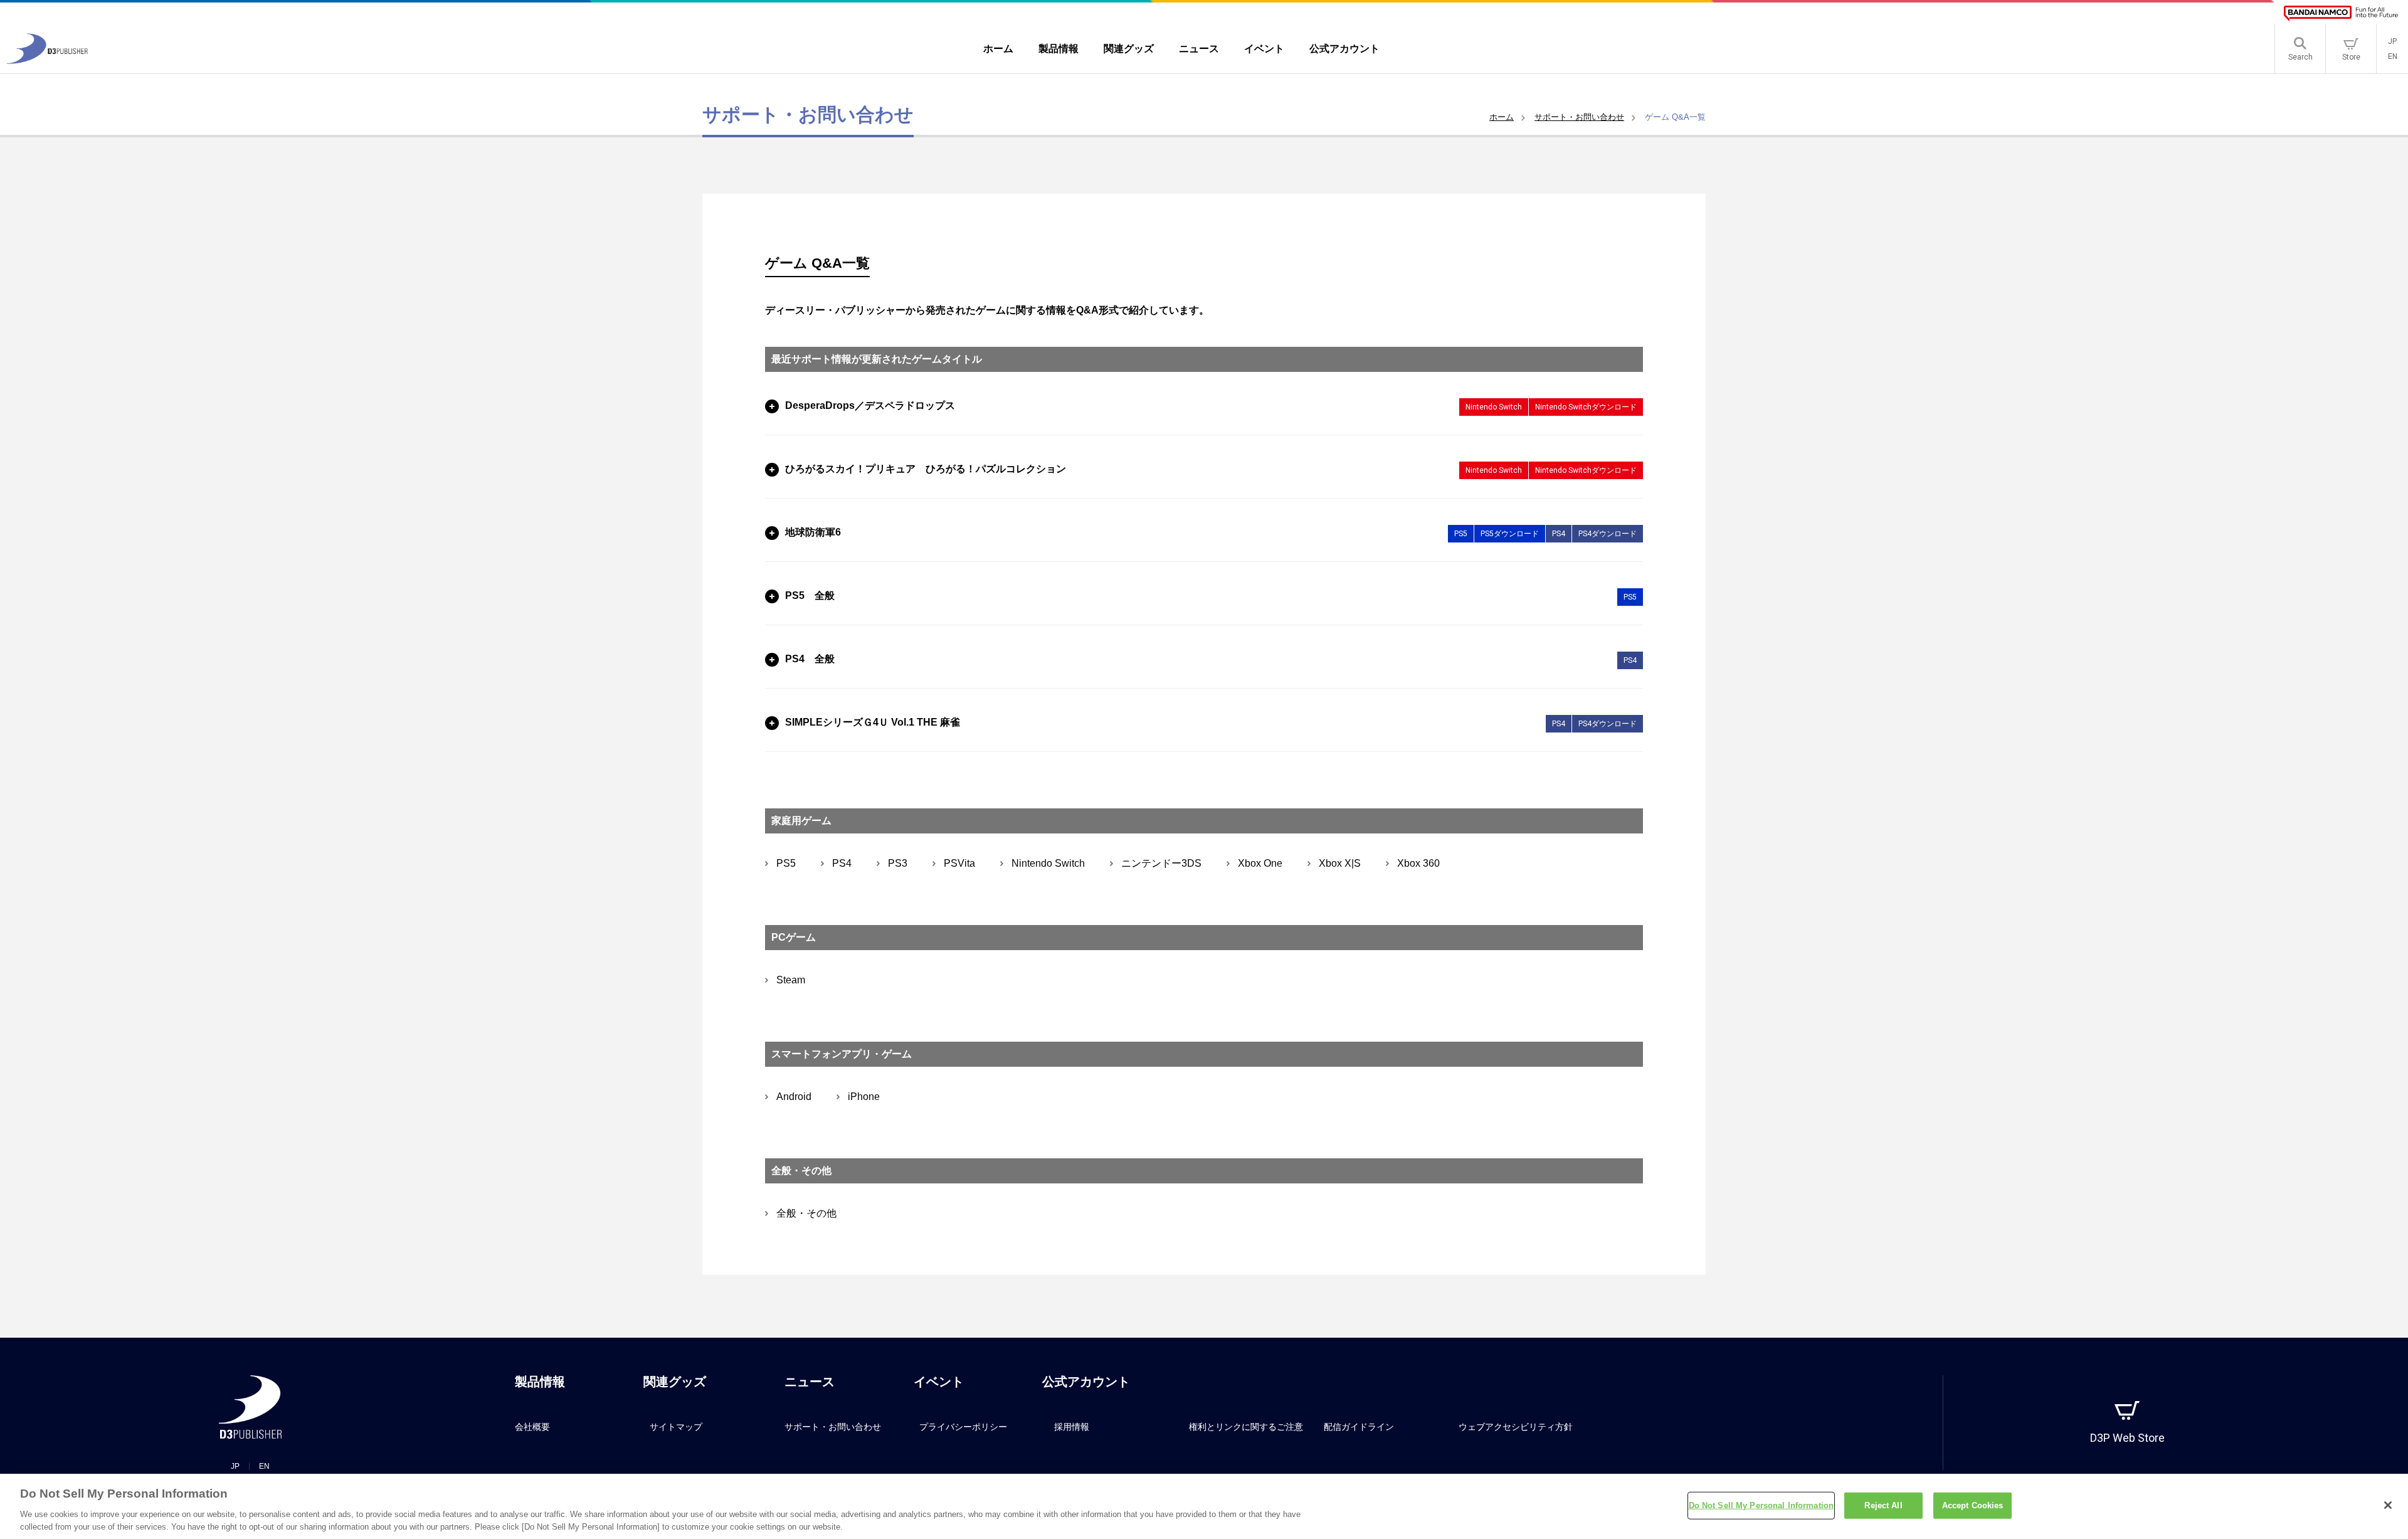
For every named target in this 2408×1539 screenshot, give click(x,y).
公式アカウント (1086, 1382)
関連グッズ (675, 1382)
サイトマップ (676, 1427)
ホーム (1502, 117)
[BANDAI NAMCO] (2341, 13)
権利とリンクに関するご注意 (1246, 1427)
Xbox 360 (1418, 864)
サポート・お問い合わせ (1579, 117)
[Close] (2388, 1505)
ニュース (810, 1382)
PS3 (898, 864)
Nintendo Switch (1048, 864)
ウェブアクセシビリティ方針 (1516, 1427)
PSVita (959, 864)
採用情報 (1072, 1427)
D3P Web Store (2127, 1438)
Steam (791, 980)
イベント (939, 1382)
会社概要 (532, 1427)
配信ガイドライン (1359, 1427)
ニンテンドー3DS (1161, 864)
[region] (1204, 1506)
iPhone (864, 1097)
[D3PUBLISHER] (47, 61)
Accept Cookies (1973, 1505)
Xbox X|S (1340, 864)
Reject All (1883, 1505)
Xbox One (1260, 864)
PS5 (786, 864)
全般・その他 (806, 1214)
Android (794, 1097)
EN (2393, 56)
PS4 (842, 864)
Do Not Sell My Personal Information (1761, 1505)
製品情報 (540, 1382)
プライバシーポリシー (963, 1427)
